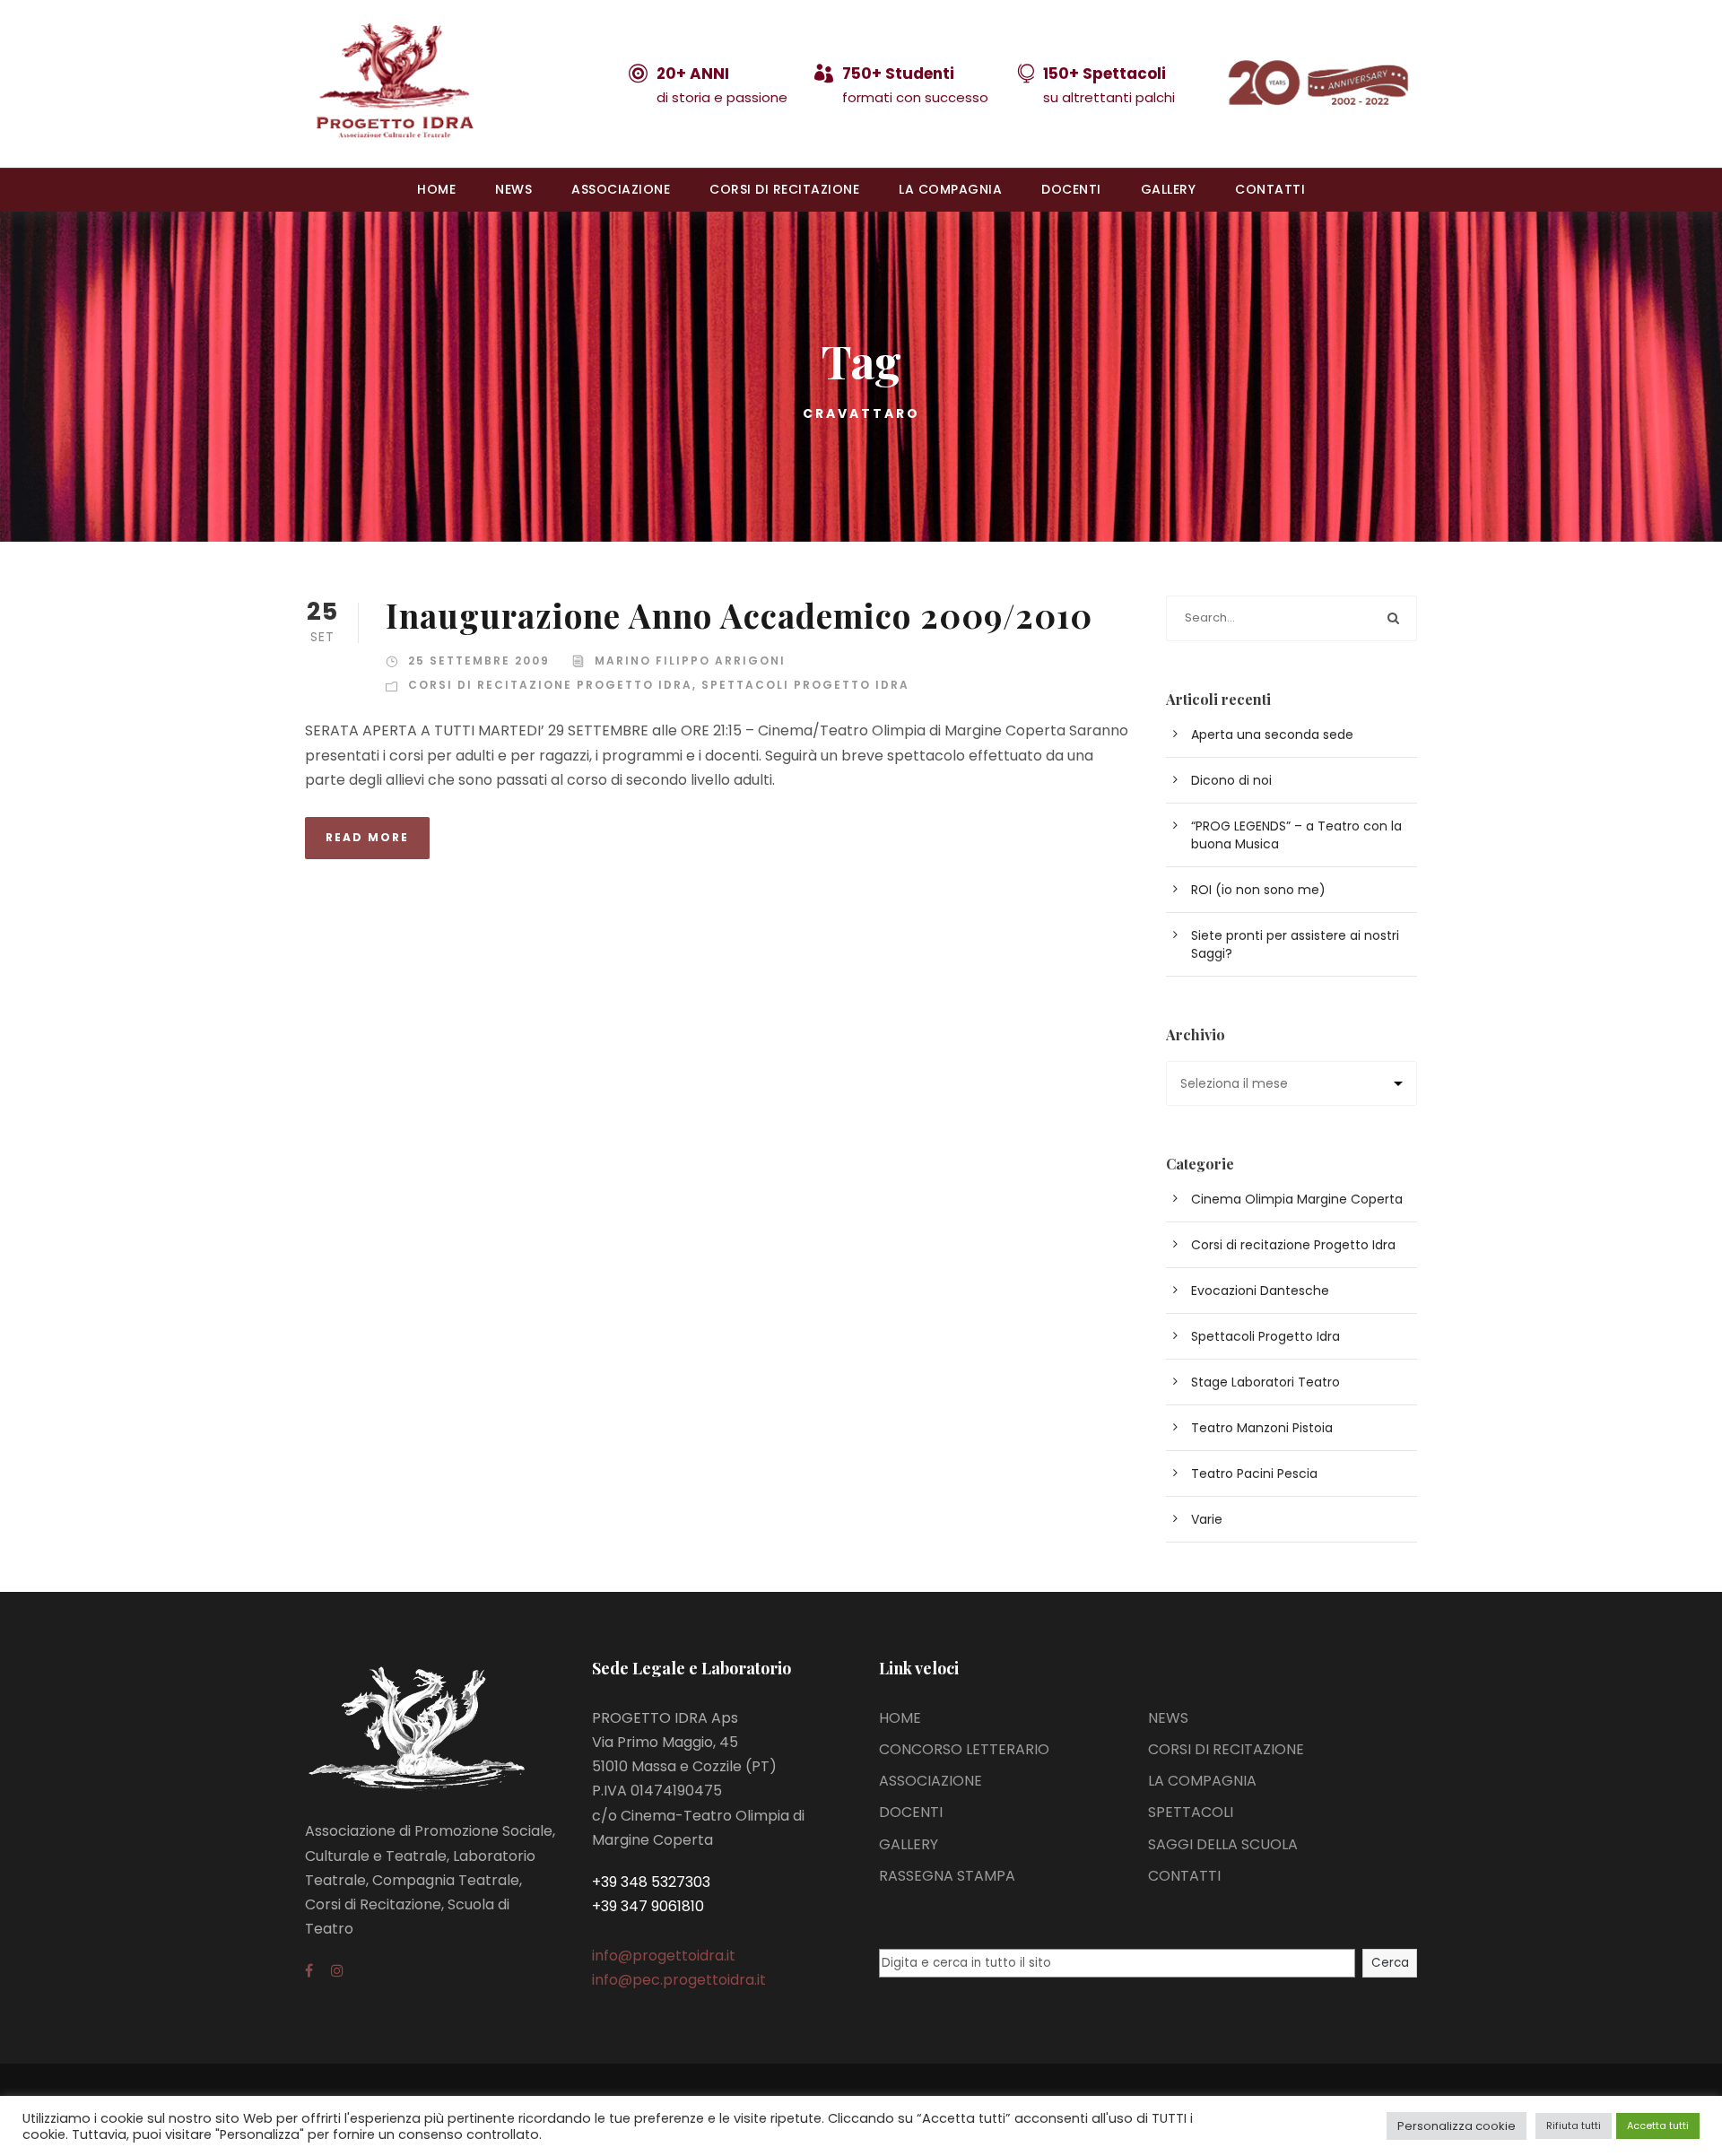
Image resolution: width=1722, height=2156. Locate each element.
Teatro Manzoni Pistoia (1262, 1428)
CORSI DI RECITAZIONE (784, 189)
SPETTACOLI (1191, 1812)
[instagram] (337, 1971)
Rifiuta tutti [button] (1574, 2126)
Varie (1207, 1519)
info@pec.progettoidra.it (679, 1980)
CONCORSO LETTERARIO (964, 1749)
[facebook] (309, 1971)
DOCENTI (1071, 189)
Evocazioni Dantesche (1260, 1291)
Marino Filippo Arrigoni (690, 661)
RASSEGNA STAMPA (947, 1876)
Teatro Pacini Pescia (1254, 1474)
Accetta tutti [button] (1658, 2126)
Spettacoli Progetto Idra (805, 685)
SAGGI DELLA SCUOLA (1223, 1844)
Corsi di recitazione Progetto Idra (550, 685)
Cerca (1390, 1963)
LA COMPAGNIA (950, 189)
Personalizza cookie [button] (1457, 2126)
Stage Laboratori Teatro (1265, 1382)
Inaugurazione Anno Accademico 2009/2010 (739, 615)
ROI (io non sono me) (1258, 890)
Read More (367, 837)
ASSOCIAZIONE (621, 189)
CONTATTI (1270, 189)
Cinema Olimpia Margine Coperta (1297, 1199)
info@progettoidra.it (664, 1956)
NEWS (513, 189)
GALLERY (1169, 189)
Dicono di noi (1231, 780)
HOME (436, 189)
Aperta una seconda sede (1272, 735)
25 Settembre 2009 (479, 661)
